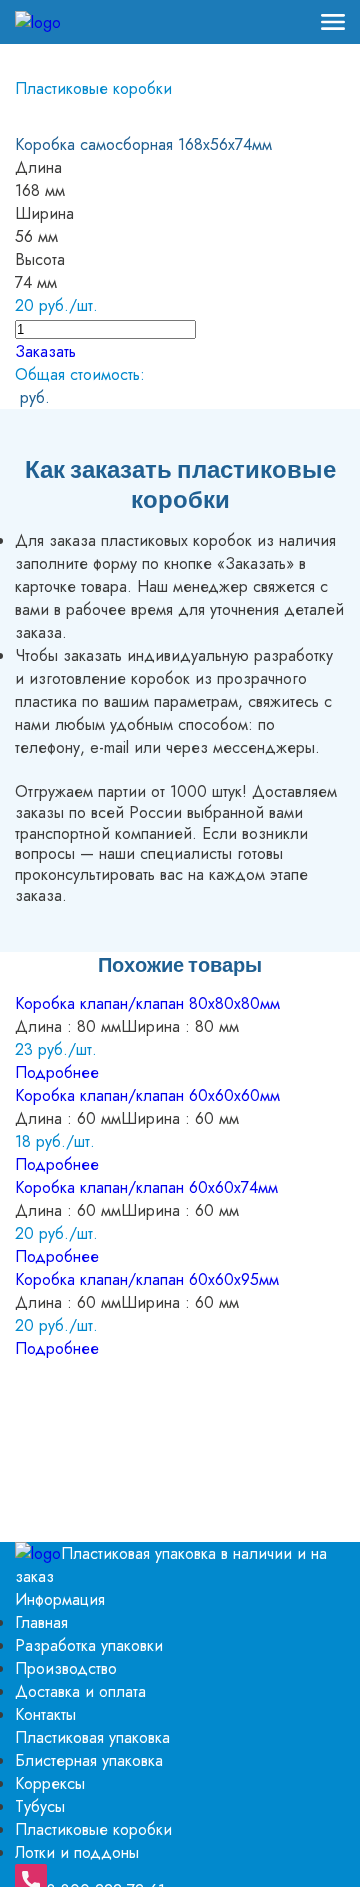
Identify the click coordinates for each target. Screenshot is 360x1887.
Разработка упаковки (89, 1645)
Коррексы (50, 1783)
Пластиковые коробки (93, 88)
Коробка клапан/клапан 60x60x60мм (147, 1095)
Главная (41, 1622)
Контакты (45, 1714)
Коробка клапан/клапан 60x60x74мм (146, 1187)
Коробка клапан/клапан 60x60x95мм (147, 1279)
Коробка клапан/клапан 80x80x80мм (147, 1003)
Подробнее (57, 1072)
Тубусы (40, 1806)
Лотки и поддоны (77, 1852)
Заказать (45, 351)
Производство (66, 1668)
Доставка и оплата (80, 1691)
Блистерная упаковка (89, 1760)
